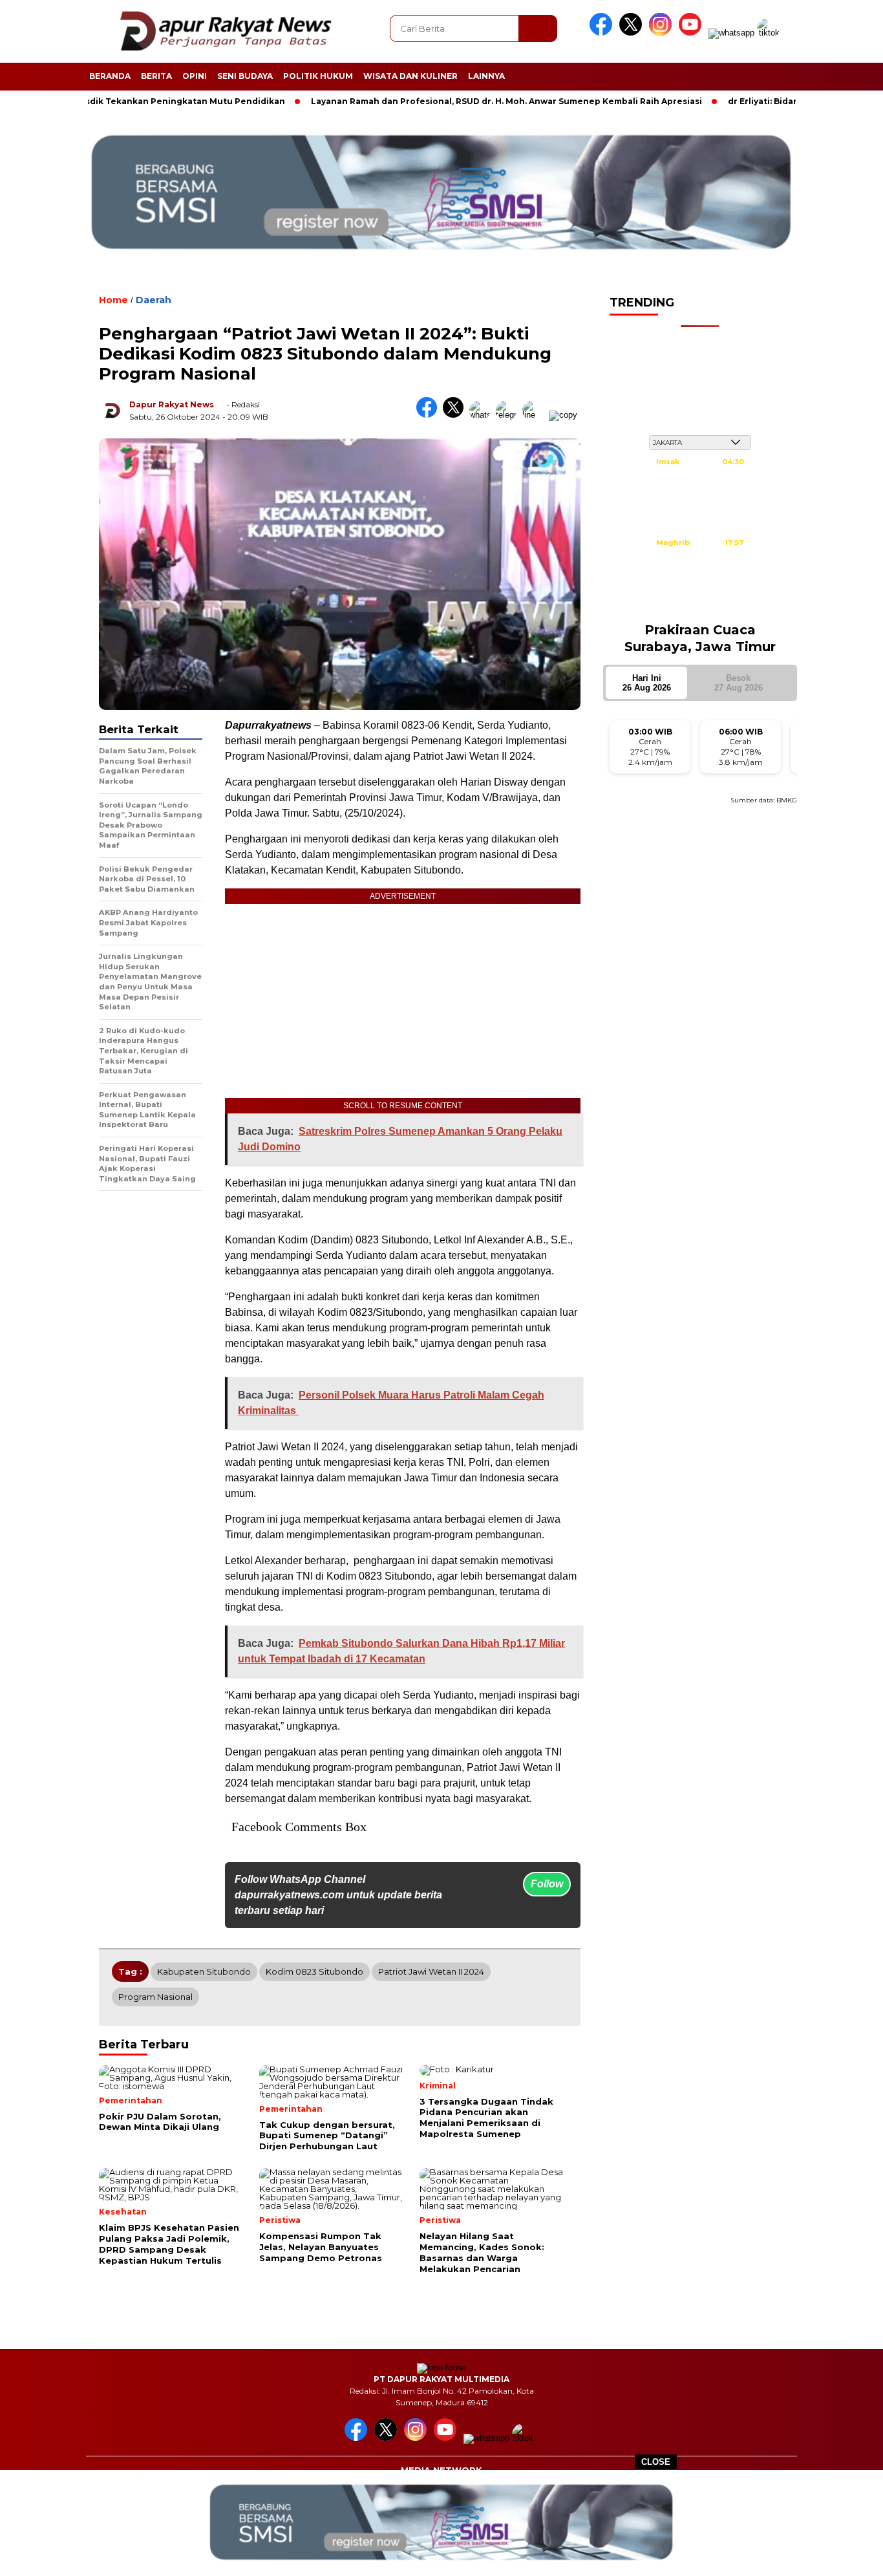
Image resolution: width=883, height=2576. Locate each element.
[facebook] (603, 33)
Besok (739, 683)
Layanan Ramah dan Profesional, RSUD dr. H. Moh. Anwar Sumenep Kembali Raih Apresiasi (466, 101)
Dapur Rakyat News (172, 404)
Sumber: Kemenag (700, 605)
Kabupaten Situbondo (204, 1971)
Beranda (110, 76)
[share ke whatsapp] (483, 415)
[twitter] (633, 33)
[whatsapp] (731, 33)
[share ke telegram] (509, 415)
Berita (156, 76)
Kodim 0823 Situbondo (314, 1971)
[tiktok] (771, 33)
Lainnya (486, 76)
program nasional (155, 1997)
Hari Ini (647, 683)
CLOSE (656, 2462)
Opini (195, 76)
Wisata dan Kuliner (410, 76)
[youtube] (692, 33)
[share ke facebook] (430, 415)
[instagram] (663, 33)
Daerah (154, 300)
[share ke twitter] (456, 415)
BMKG (787, 800)
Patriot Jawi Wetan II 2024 (431, 1971)
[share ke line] (536, 415)
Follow (547, 1884)
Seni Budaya (245, 76)
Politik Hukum (318, 76)
